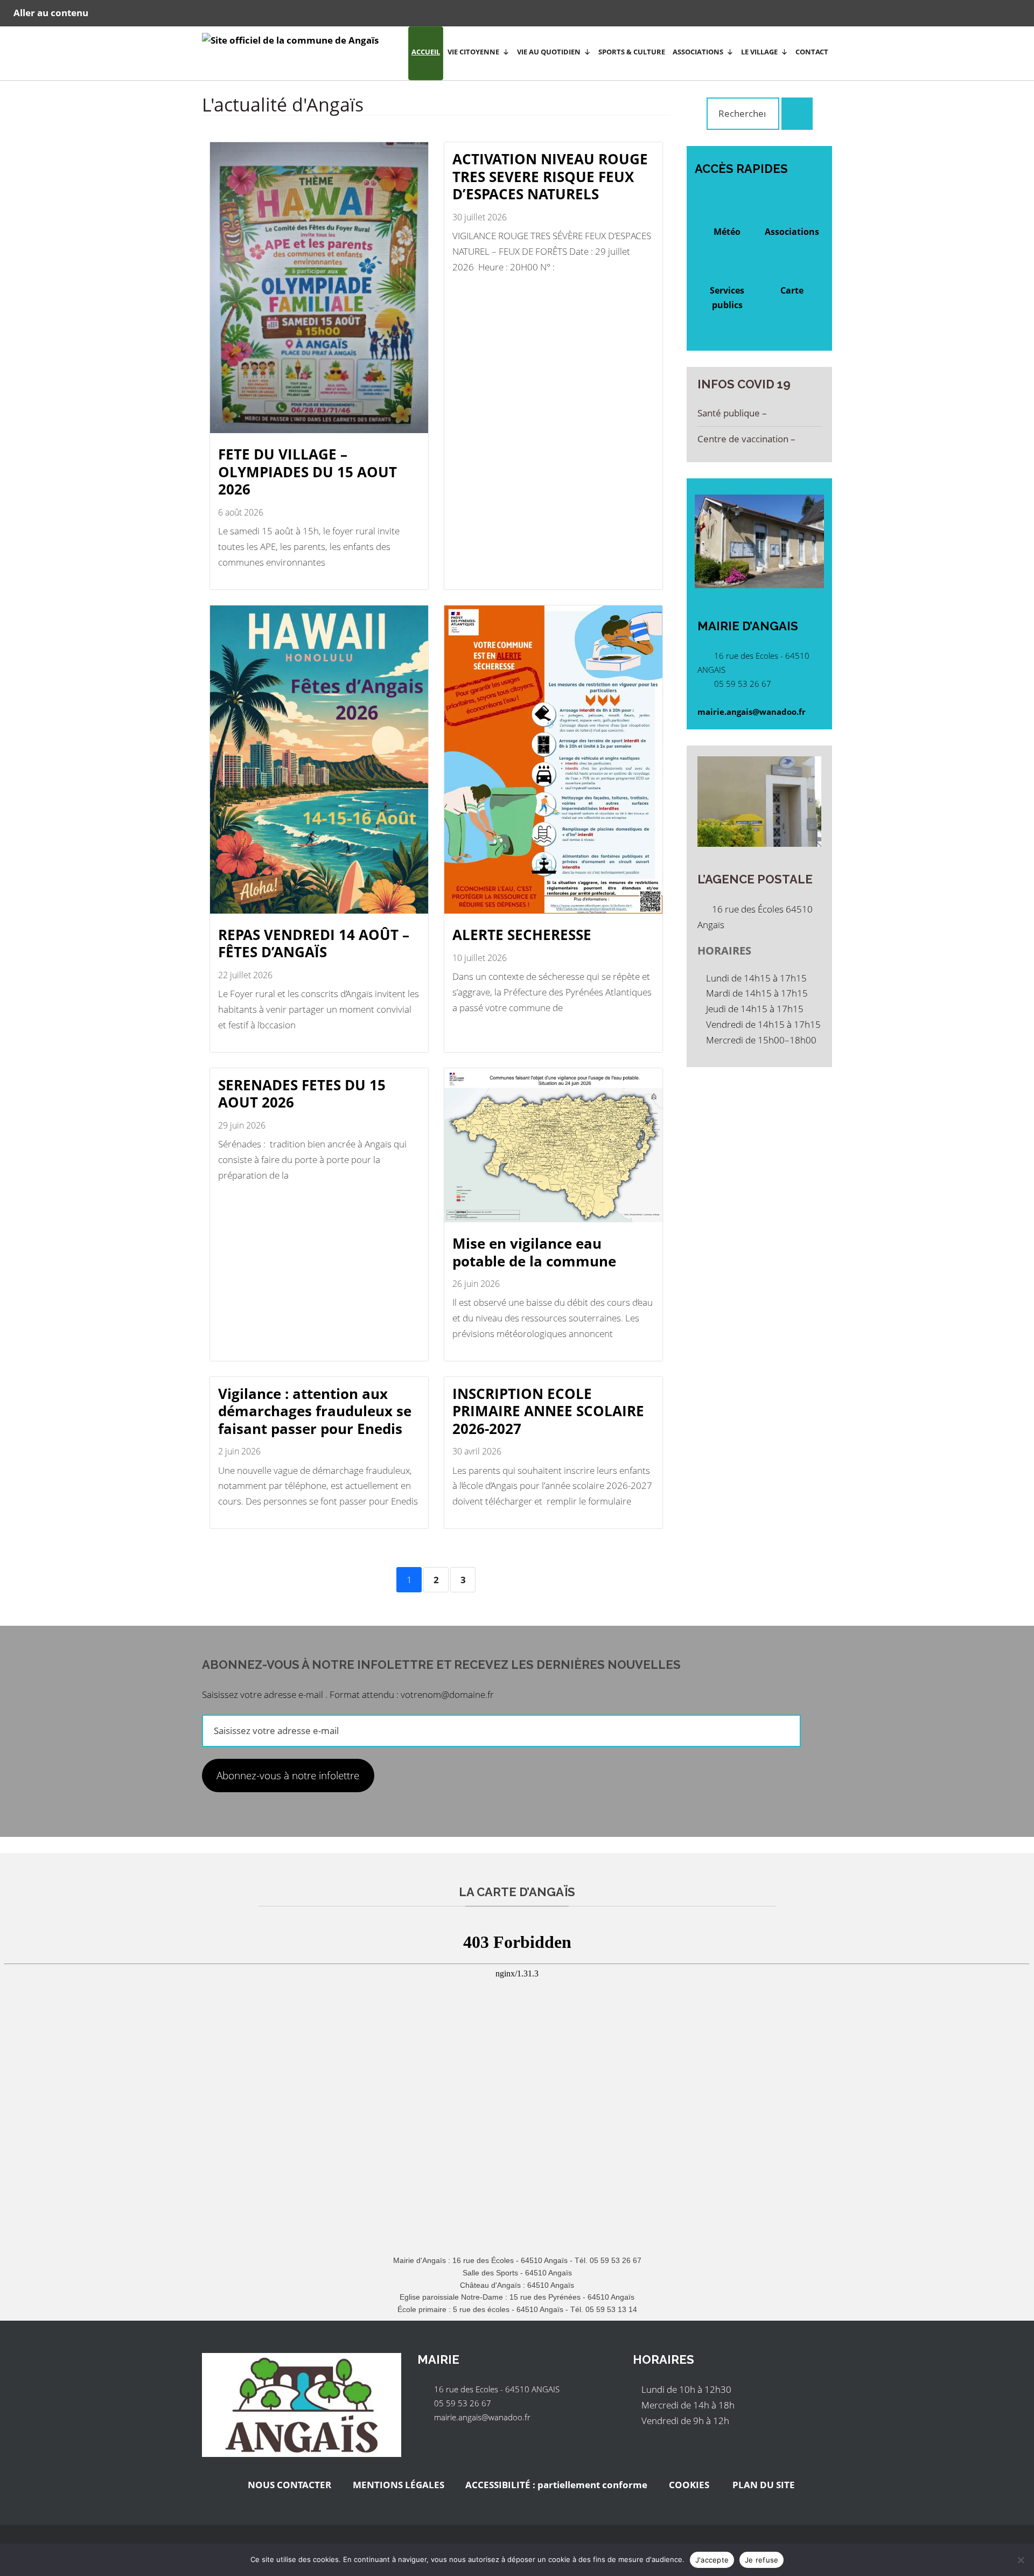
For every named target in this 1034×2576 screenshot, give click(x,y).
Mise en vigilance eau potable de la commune (534, 1252)
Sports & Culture (632, 52)
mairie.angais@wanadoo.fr (752, 712)
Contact (812, 52)
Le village (759, 52)
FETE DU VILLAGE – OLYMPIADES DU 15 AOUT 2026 (308, 472)
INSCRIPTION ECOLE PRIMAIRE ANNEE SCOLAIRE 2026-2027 (548, 1411)
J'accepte (712, 2560)
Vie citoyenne (473, 52)
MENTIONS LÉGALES (399, 2485)
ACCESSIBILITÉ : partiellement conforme (556, 2485)
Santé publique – (733, 413)
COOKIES (689, 2485)
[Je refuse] (1021, 2560)
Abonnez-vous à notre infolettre (288, 1776)
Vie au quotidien (549, 52)
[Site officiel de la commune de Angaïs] (290, 43)
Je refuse (761, 2560)
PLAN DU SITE (763, 2485)
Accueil (426, 52)
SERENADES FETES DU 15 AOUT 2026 (302, 1094)
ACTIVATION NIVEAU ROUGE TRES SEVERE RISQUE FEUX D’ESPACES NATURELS (550, 176)
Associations (698, 52)
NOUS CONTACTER (289, 2485)
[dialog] (517, 2560)
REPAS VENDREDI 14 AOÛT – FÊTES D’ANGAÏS (314, 944)
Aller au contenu (51, 13)
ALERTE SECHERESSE (522, 935)
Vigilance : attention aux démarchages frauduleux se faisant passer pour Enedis (315, 1411)
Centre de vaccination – (747, 439)
